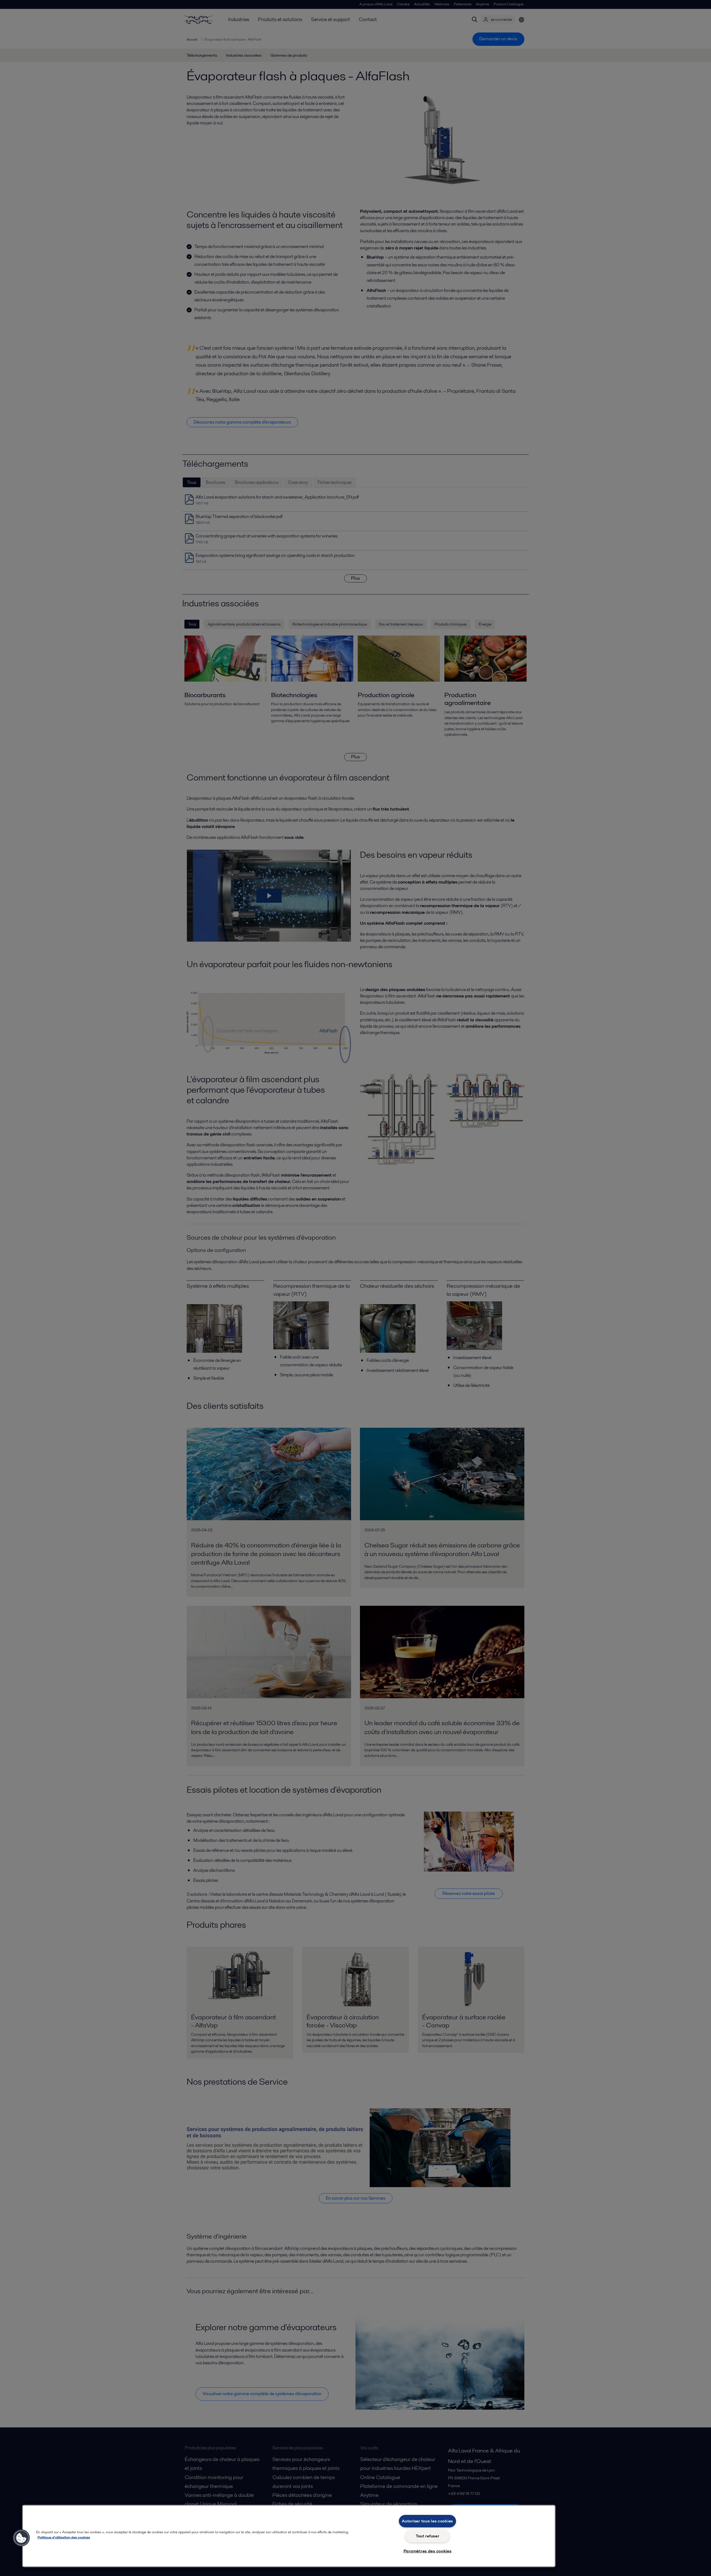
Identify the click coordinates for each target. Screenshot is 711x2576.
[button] (21, 2538)
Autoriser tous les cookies (427, 2521)
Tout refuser (428, 2536)
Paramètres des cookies (428, 2551)
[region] (289, 2536)
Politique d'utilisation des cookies (64, 2537)
